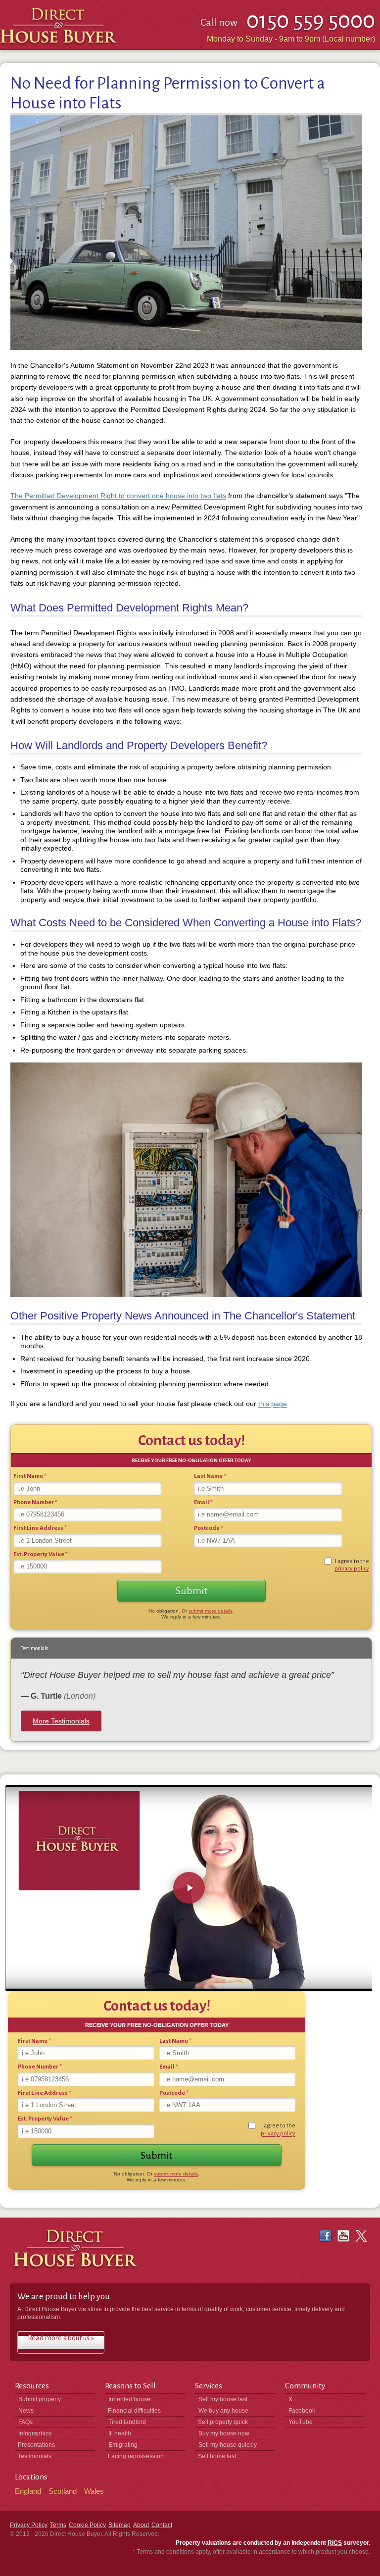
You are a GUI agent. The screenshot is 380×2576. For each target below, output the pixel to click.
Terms (58, 2525)
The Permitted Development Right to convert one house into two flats (118, 496)
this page (273, 1404)
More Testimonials (61, 1721)
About (141, 2525)
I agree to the (352, 1565)
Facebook (302, 2411)
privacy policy (352, 1569)
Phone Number (35, 1502)
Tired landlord (127, 2422)
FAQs (25, 2422)
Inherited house (129, 2399)
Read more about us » (61, 2338)
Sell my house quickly (228, 2445)
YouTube (301, 2422)
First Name (30, 1476)
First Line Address (40, 1528)
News (26, 2411)
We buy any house (223, 2411)
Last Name (210, 1476)
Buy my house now (224, 2433)
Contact (162, 2525)
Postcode (209, 1528)
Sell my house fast (223, 2399)
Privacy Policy (29, 2525)
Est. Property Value (41, 1554)
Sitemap (119, 2525)
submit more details (211, 1611)
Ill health (120, 2433)
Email (203, 1502)
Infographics (35, 2433)
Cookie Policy (87, 2525)
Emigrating (123, 2445)
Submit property (40, 2399)
